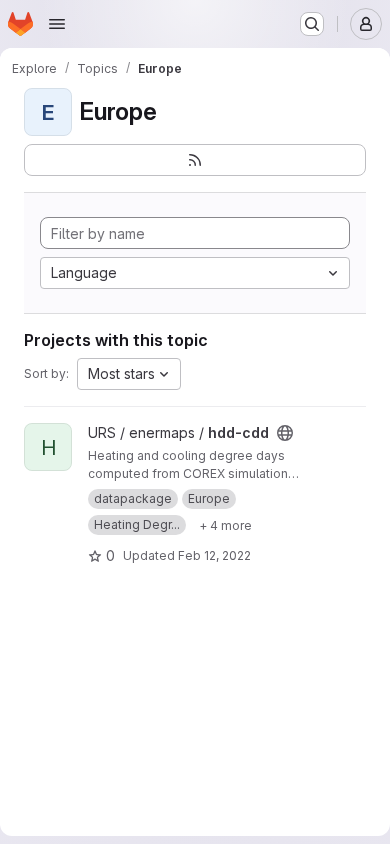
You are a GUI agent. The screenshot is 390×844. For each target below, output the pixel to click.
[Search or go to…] (312, 24)
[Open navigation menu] (57, 24)
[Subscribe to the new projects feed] (195, 160)
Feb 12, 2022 (214, 555)
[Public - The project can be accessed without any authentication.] (285, 433)
